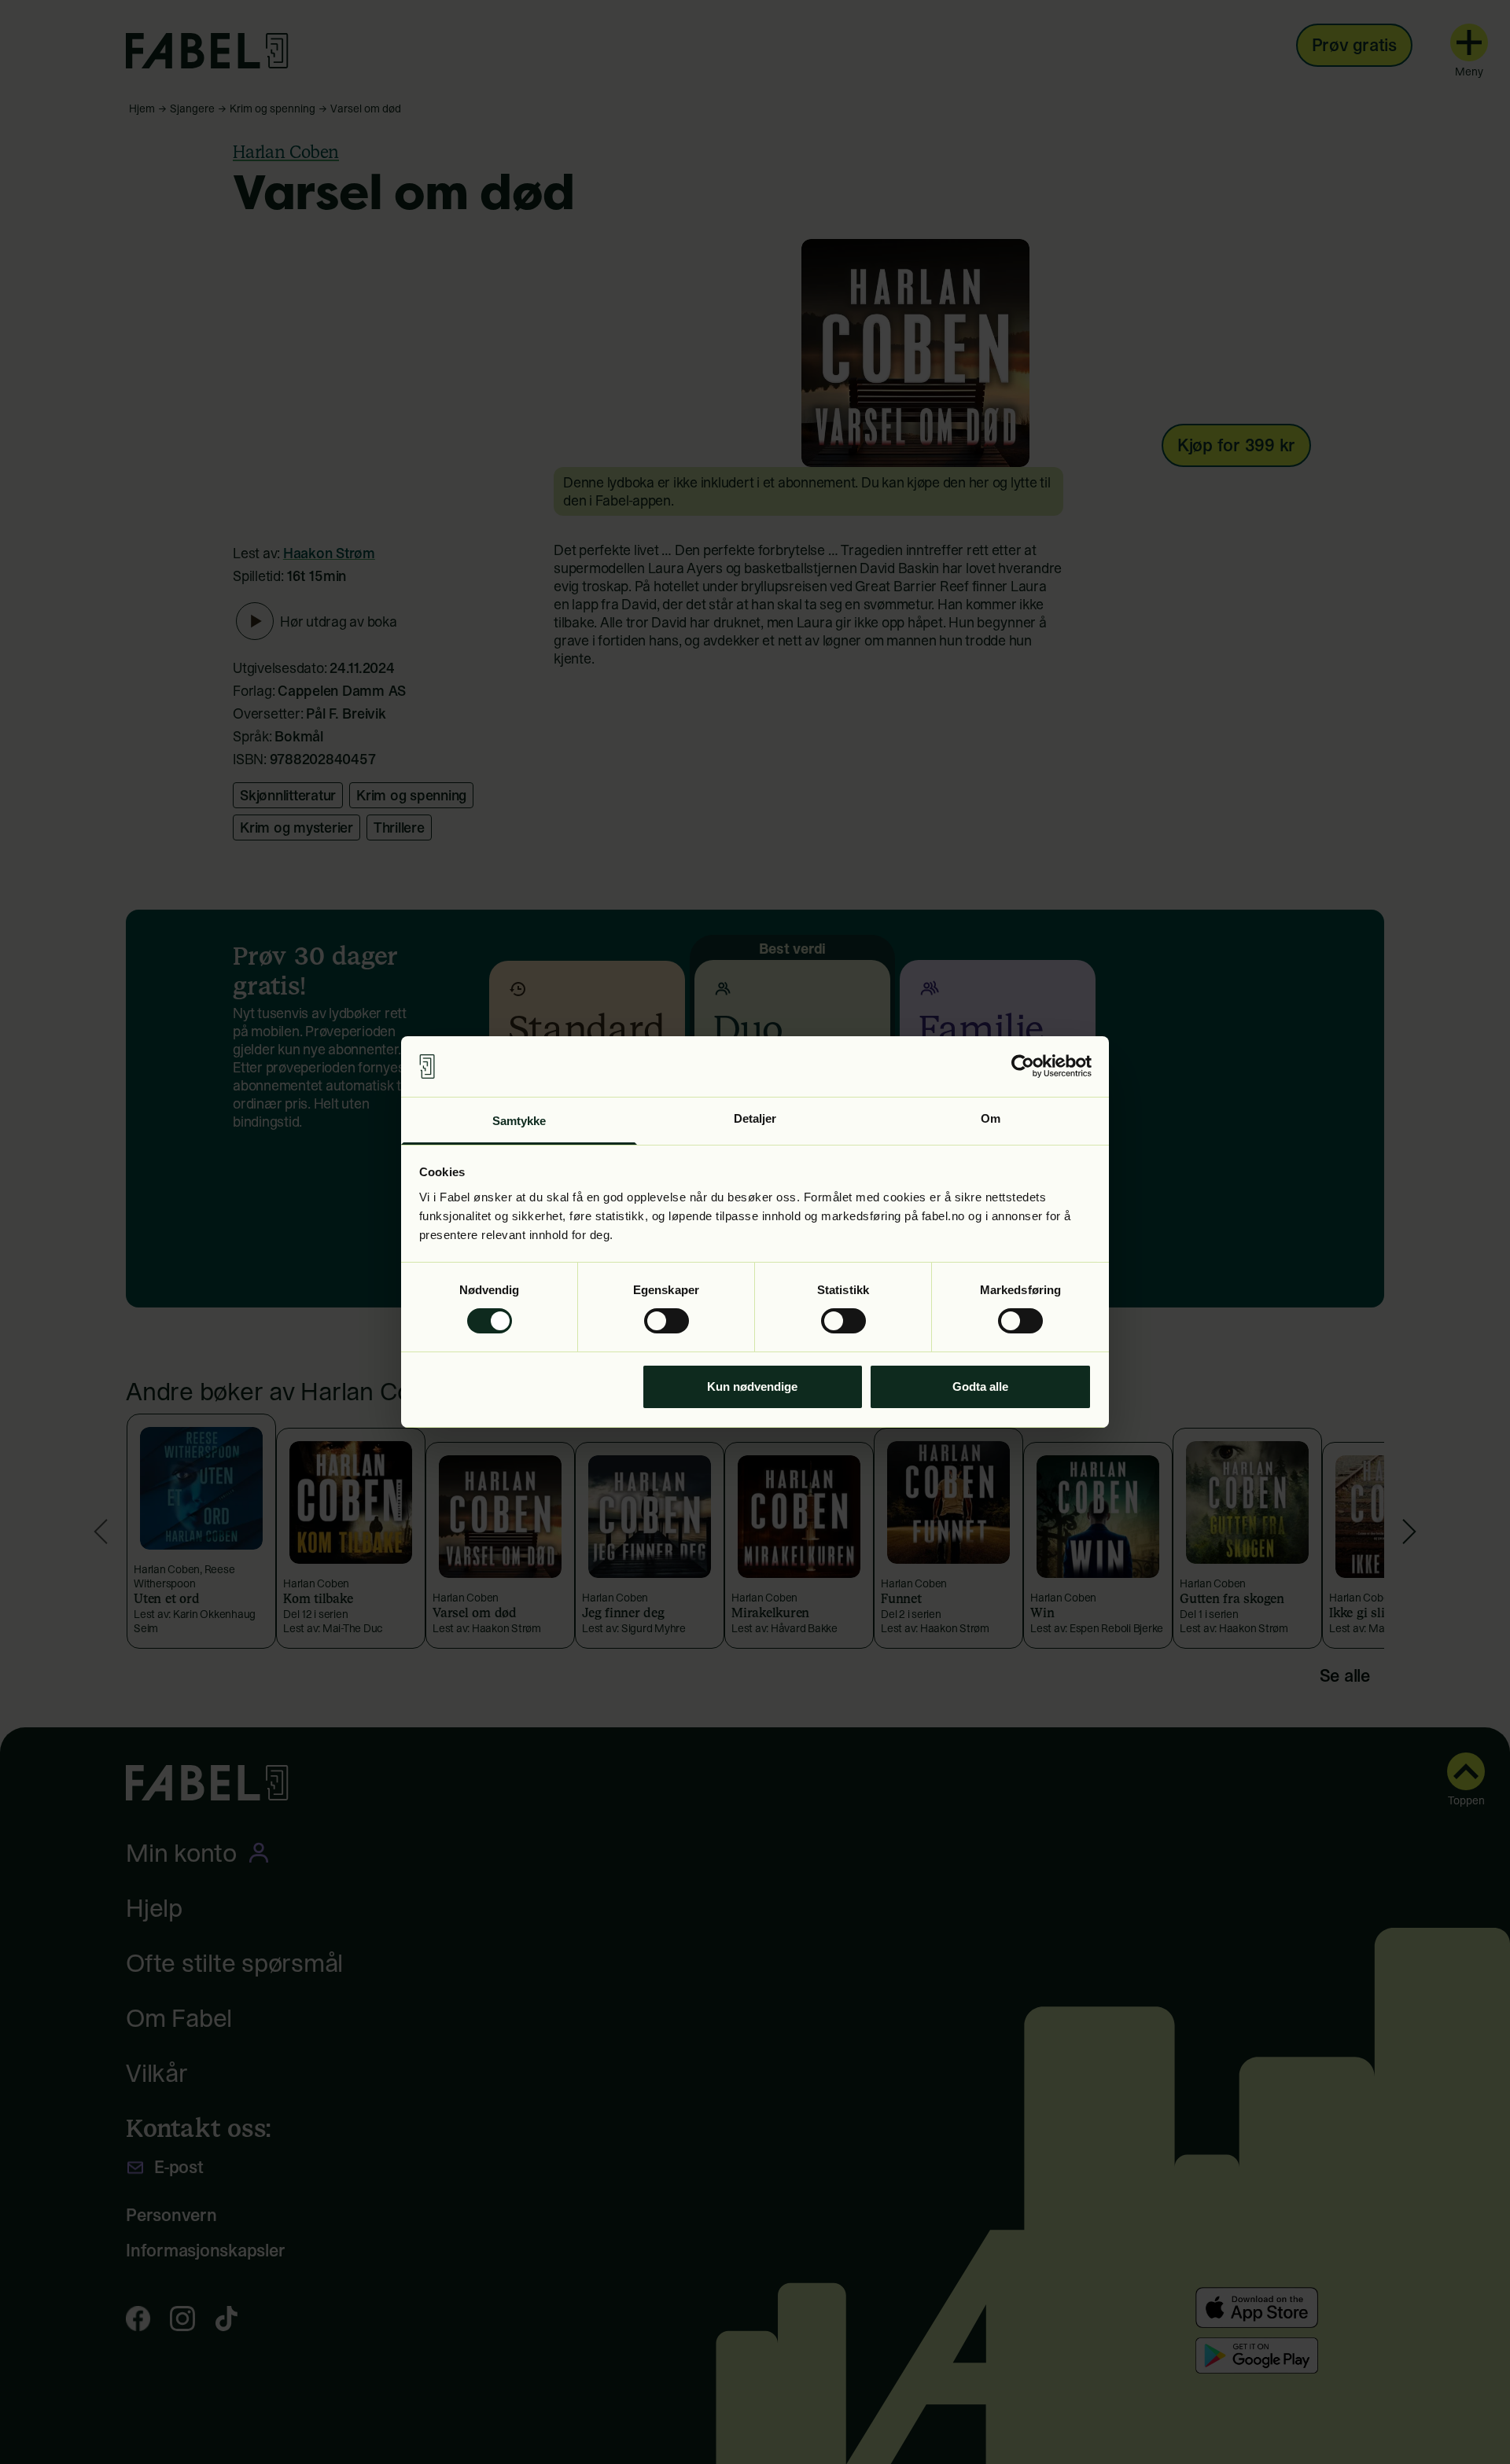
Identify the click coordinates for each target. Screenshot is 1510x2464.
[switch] (667, 1321)
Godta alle (980, 1386)
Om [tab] (991, 1118)
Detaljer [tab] (755, 1118)
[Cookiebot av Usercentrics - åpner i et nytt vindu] (1023, 1066)
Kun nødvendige (752, 1386)
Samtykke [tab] (519, 1121)
